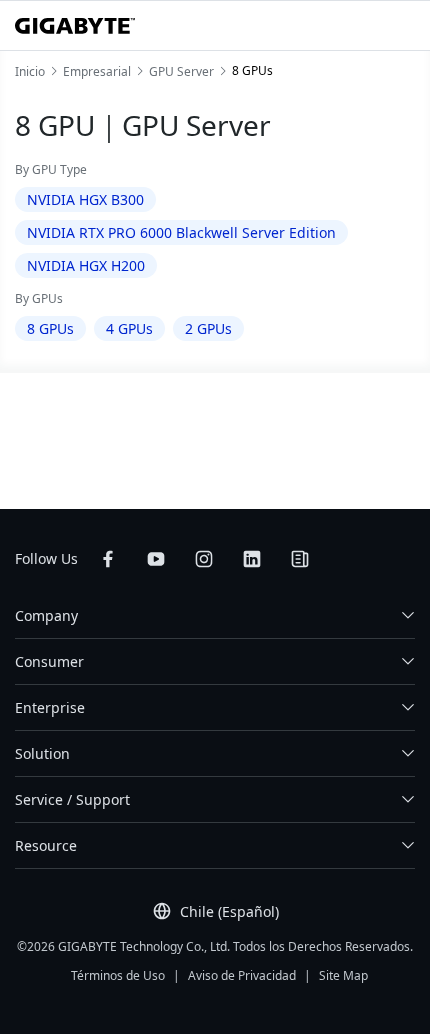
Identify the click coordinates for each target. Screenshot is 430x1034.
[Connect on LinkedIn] (252, 559)
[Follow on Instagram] (204, 559)
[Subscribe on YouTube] (156, 559)
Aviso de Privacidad (242, 975)
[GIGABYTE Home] (75, 26)
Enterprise (50, 707)
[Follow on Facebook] (108, 559)
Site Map (343, 975)
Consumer (49, 661)
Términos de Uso (118, 975)
